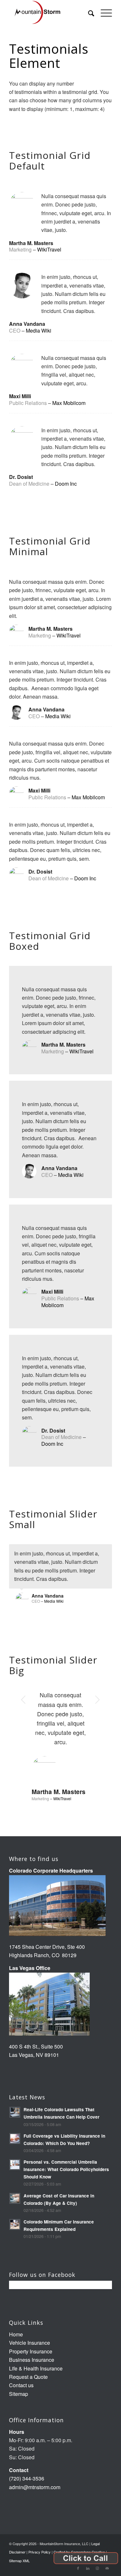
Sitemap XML (19, 2561)
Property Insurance (31, 2351)
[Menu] (103, 13)
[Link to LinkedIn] (88, 2568)
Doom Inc (66, 484)
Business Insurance (32, 2360)
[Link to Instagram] (97, 2568)
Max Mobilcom (69, 403)
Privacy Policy (40, 2552)
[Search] (88, 13)
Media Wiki (39, 330)
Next (97, 1700)
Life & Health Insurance (36, 2368)
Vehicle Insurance (30, 2343)
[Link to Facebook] (78, 2568)
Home (16, 2334)
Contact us (21, 2385)
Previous (24, 1700)
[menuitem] (88, 13)
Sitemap (19, 2394)
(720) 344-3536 (27, 2478)
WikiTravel (49, 249)
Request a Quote (28, 2377)
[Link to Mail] (107, 2568)
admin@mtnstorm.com (35, 2487)
